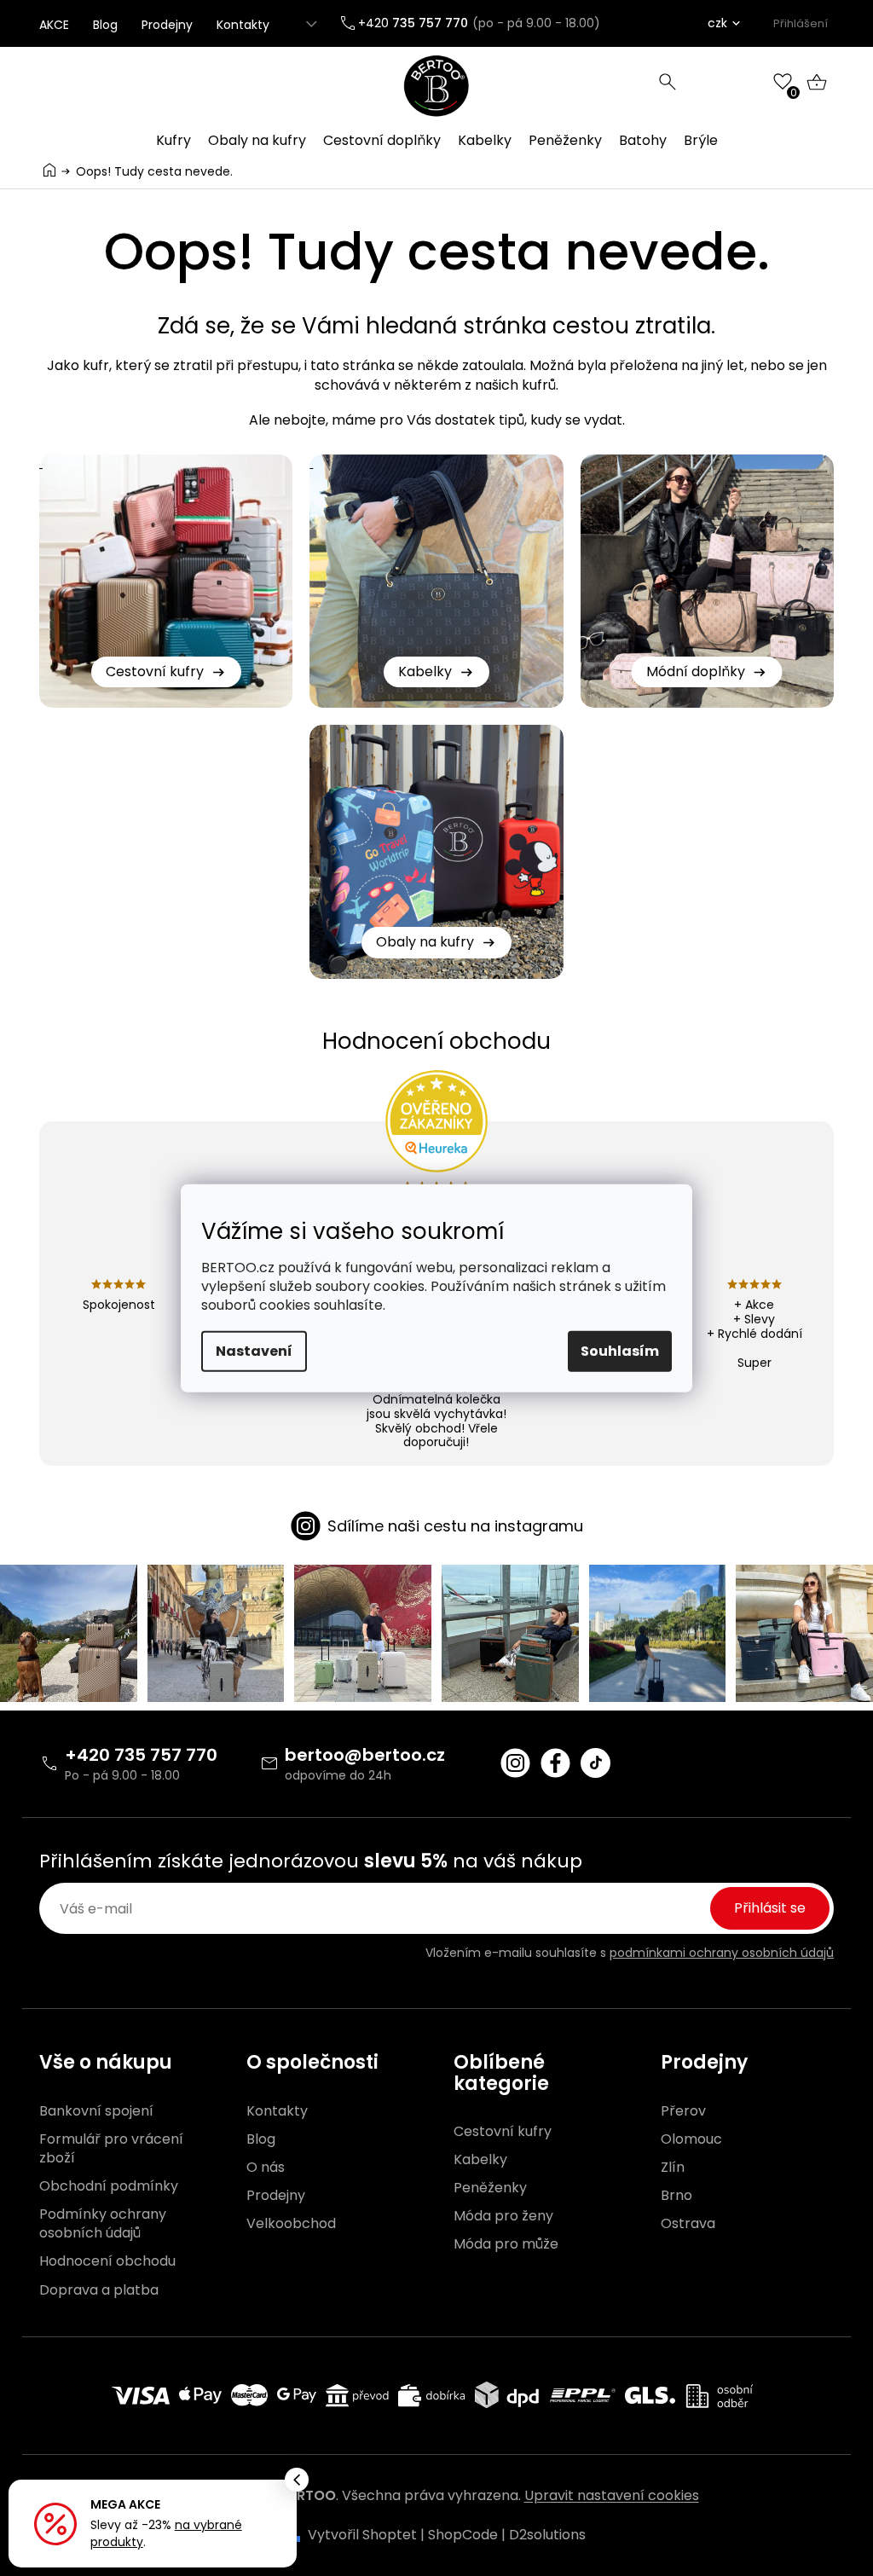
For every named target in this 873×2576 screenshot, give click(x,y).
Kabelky (480, 2160)
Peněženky (490, 2188)
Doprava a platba (99, 2290)
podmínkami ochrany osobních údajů (722, 1953)
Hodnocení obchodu (107, 2261)
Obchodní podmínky (109, 2186)
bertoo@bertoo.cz (365, 1755)
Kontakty (243, 25)
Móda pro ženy (503, 2216)
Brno (676, 2196)
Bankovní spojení (96, 2111)
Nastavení (254, 1351)
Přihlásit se (770, 1908)
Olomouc (691, 2139)
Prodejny (167, 25)
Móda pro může (506, 2244)
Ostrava (688, 2224)
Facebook (555, 1763)
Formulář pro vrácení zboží (111, 2149)
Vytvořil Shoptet (362, 2535)
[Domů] (49, 170)
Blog (105, 25)
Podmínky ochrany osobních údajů (103, 2224)
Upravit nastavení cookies (612, 2495)
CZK (717, 23)
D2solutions (547, 2535)
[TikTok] (595, 1763)
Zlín (673, 2168)
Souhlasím (620, 1351)
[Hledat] (668, 82)
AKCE (54, 25)
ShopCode (463, 2535)
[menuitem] (173, 141)
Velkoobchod (291, 2224)
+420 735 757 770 (141, 1755)
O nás (266, 2168)
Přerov (683, 2111)
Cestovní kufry (503, 2132)
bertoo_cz (515, 1763)
